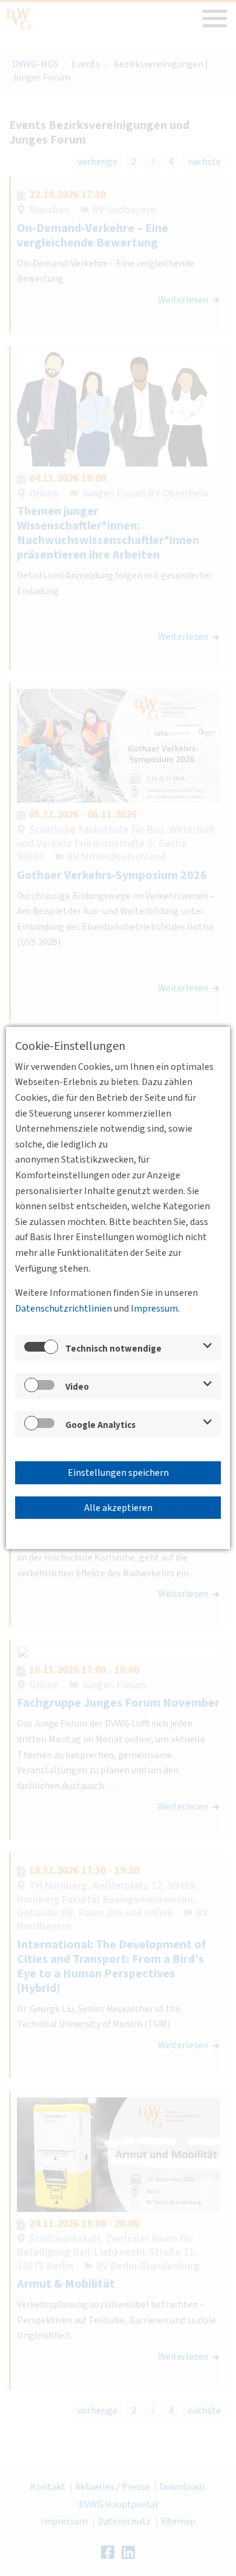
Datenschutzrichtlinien (64, 1309)
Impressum (154, 1309)
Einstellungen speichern (118, 1473)
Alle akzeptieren (118, 1508)
